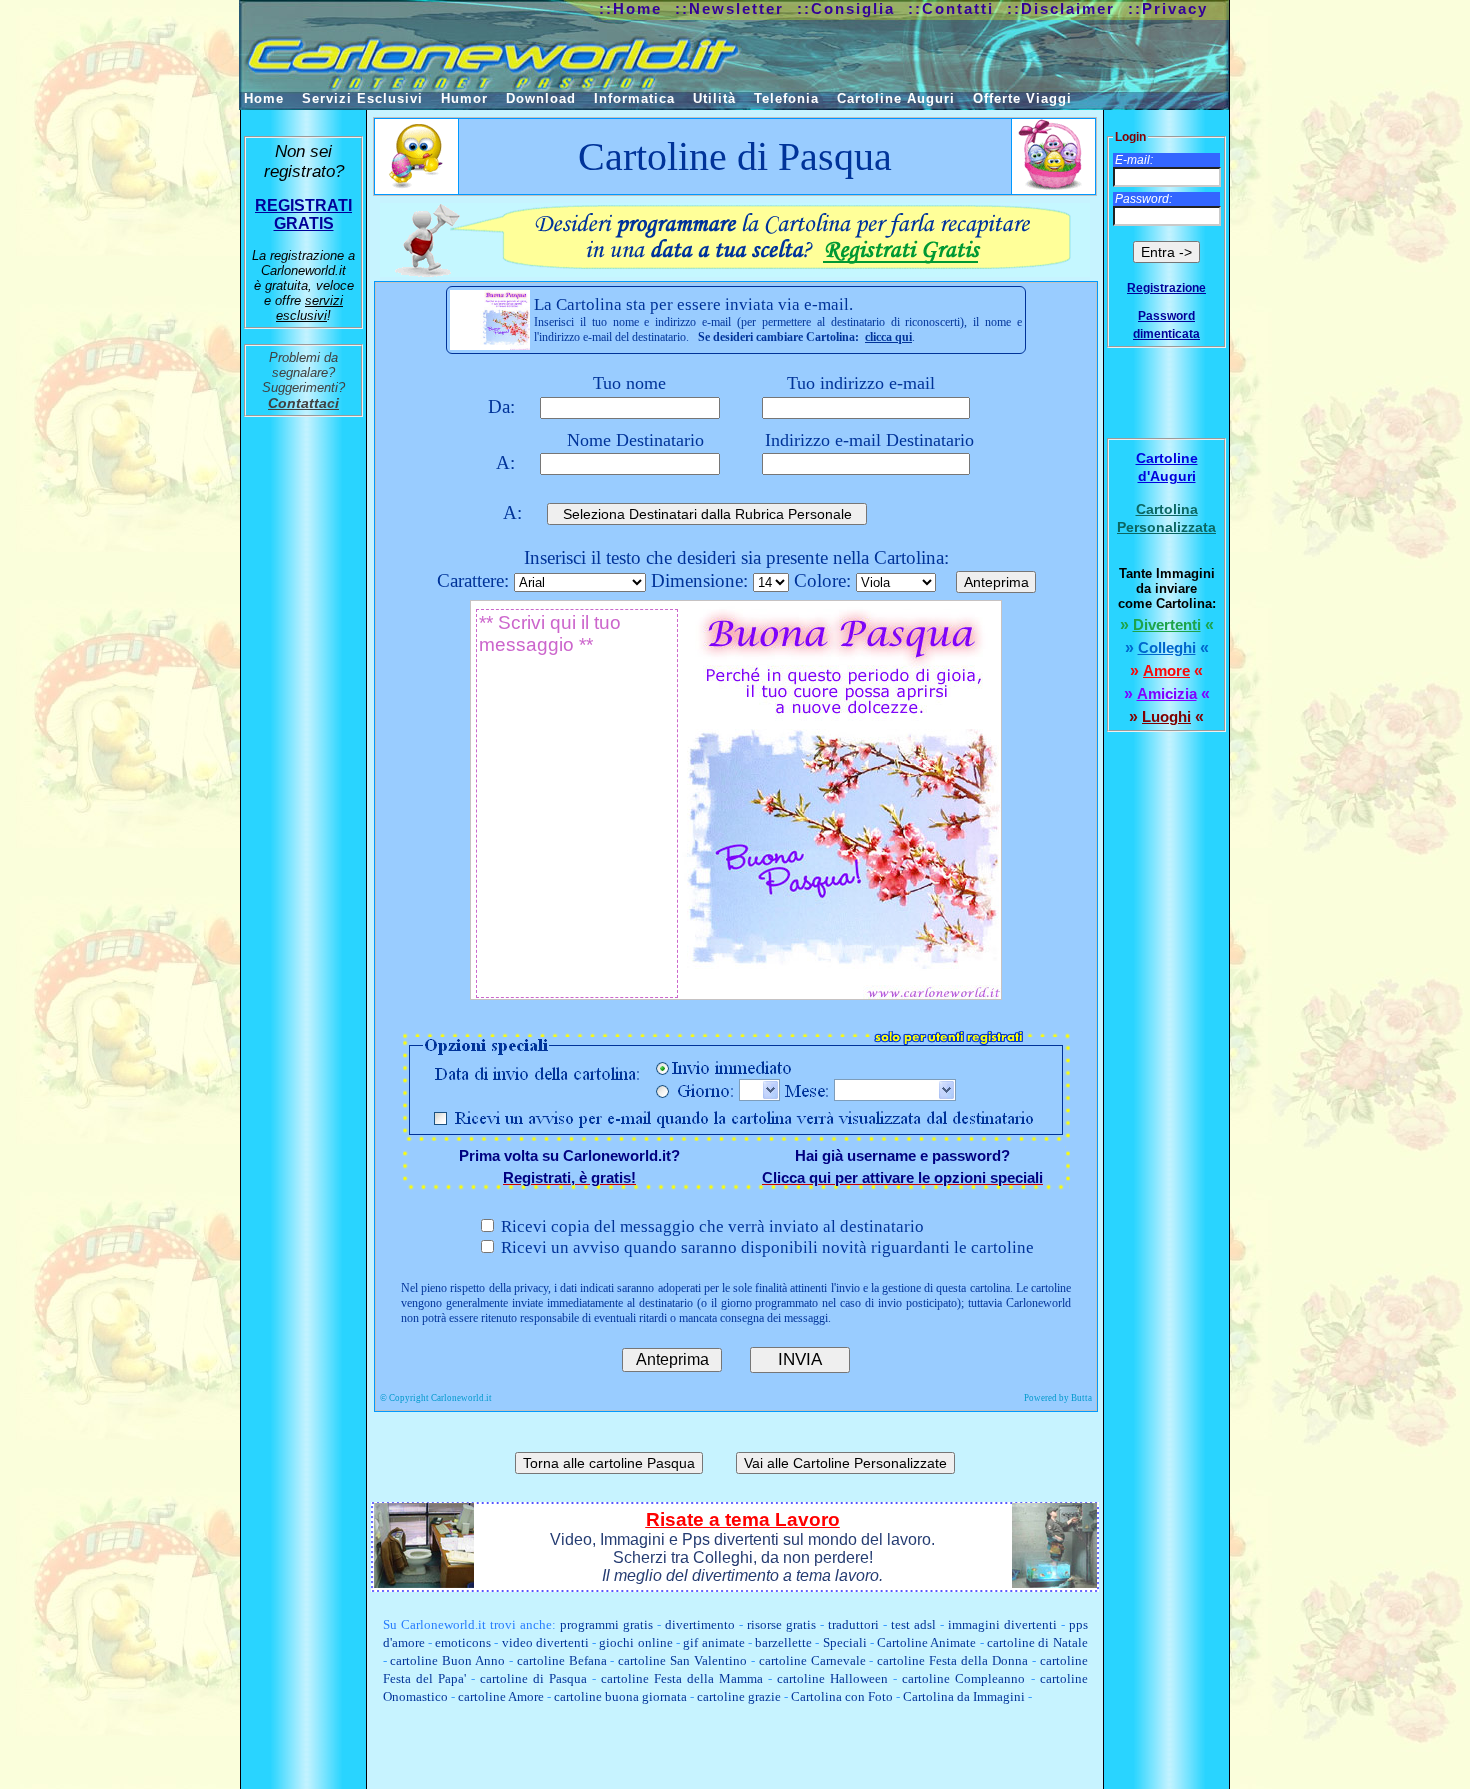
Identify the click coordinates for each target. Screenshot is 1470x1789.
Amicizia (1167, 693)
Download (541, 98)
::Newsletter (729, 8)
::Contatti (951, 8)
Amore (1166, 670)
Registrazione (1166, 288)
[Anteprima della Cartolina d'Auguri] (490, 320)
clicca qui (888, 337)
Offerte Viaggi (1022, 98)
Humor (464, 98)
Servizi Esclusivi (362, 98)
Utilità (714, 98)
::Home (630, 8)
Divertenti (1167, 624)
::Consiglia (846, 8)
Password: (1143, 199)
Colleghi (1167, 647)
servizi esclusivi (309, 308)
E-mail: (1134, 160)
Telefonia (786, 98)
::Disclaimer (1061, 8)
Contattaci (303, 403)
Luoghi (1166, 716)
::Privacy (1168, 8)
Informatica (634, 98)
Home (264, 98)
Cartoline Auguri (896, 98)
